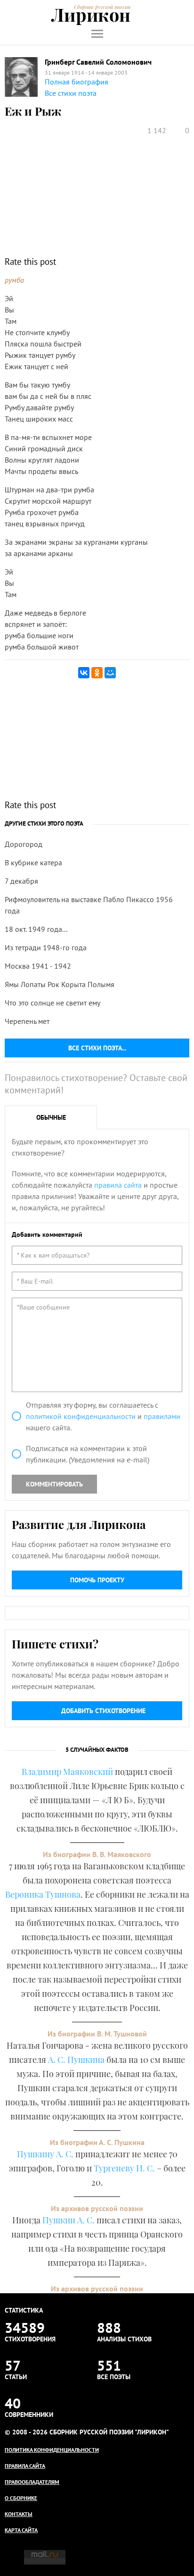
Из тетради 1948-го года (46, 947)
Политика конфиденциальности (52, 2450)
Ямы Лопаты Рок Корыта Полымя (60, 984)
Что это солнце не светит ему (53, 1003)
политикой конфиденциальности (81, 1416)
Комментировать (54, 1484)
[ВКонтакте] (84, 673)
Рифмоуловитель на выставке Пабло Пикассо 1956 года (89, 905)
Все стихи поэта (71, 93)
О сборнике (21, 2498)
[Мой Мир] (110, 673)
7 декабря (21, 881)
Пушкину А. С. (45, 2154)
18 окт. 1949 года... (36, 929)
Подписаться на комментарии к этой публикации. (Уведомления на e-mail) (88, 1454)
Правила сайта (25, 2466)
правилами (162, 1416)
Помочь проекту (97, 1580)
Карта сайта (21, 2530)
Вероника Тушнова (43, 1894)
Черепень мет (27, 1021)
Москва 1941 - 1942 (38, 966)
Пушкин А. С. (69, 2220)
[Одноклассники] (97, 673)
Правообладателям (32, 2482)
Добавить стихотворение (103, 1711)
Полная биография (77, 82)
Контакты (19, 2514)
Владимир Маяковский (67, 1772)
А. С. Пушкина (76, 2060)
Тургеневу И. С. (124, 2168)
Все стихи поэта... (97, 1048)
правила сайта (118, 1185)
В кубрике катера (33, 862)
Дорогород (24, 844)
